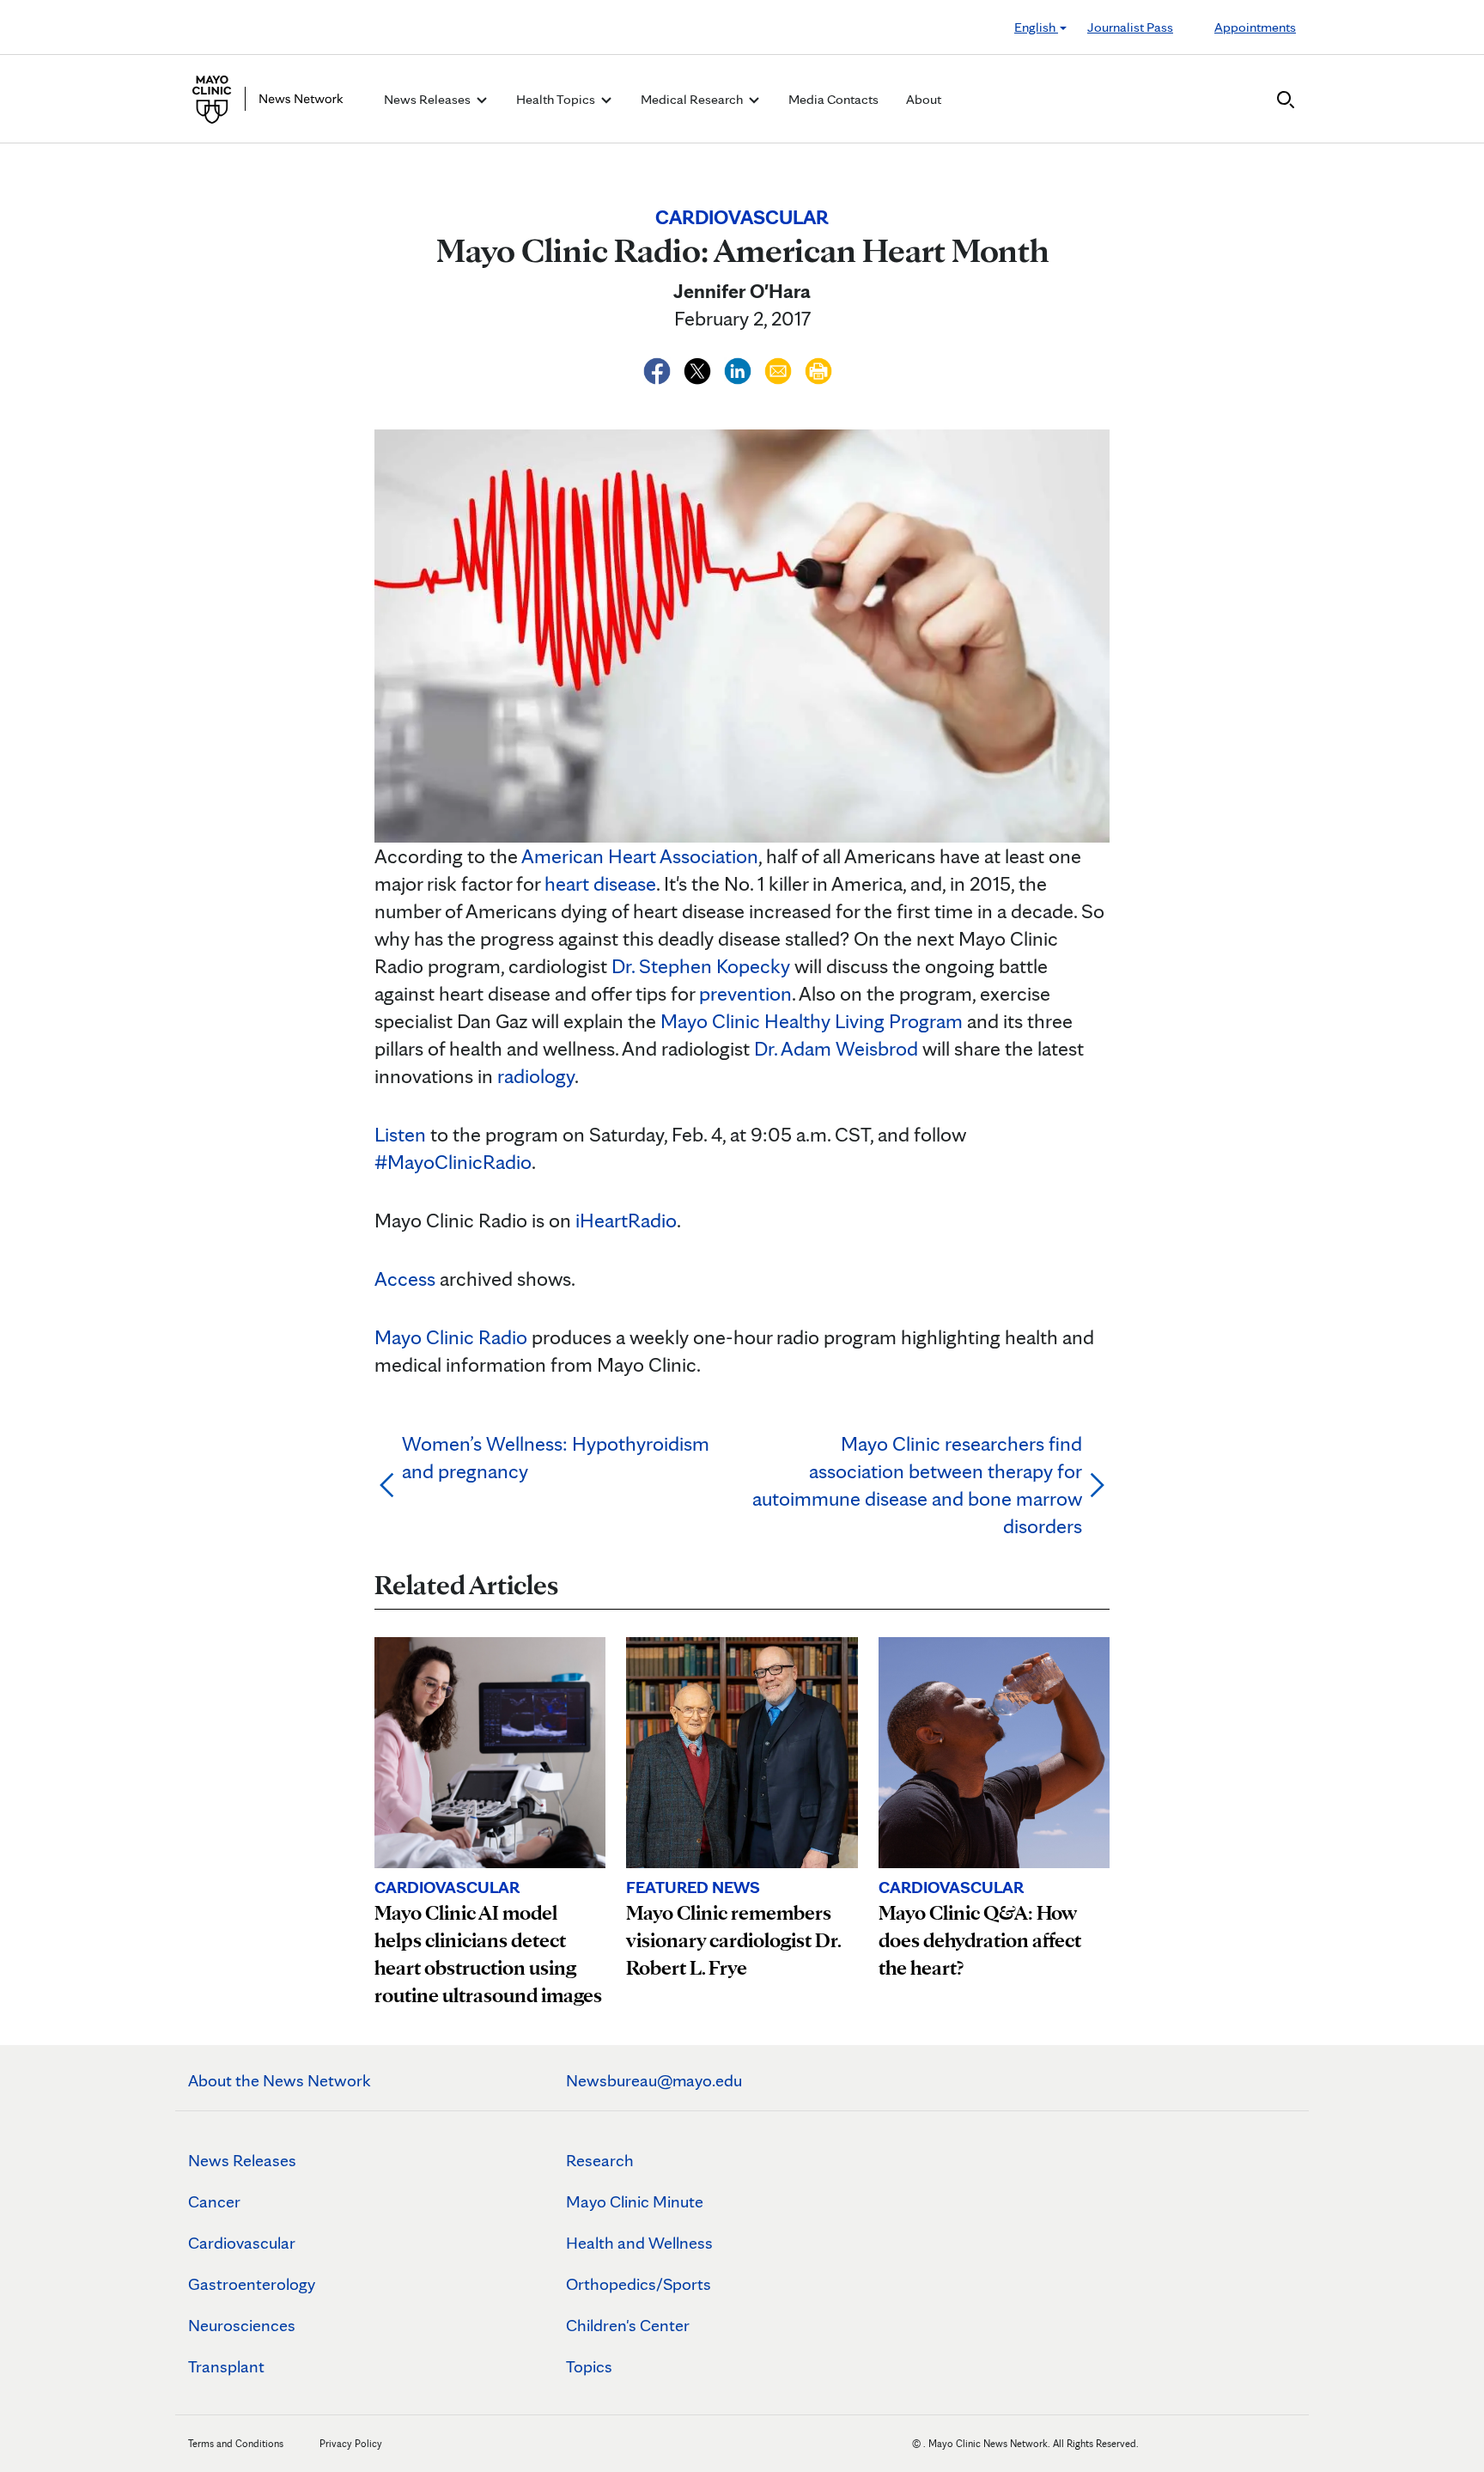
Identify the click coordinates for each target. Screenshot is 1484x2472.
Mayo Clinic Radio (451, 1337)
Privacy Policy (351, 2443)
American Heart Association (640, 856)
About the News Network (280, 2080)
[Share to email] (780, 368)
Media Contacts (833, 99)
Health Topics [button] (557, 99)
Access (405, 1279)
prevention (745, 993)
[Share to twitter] (699, 368)
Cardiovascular (242, 2243)
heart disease (600, 883)
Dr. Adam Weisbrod (836, 1048)
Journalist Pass (1130, 27)
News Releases (242, 2160)
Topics (589, 2366)
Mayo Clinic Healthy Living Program (812, 1021)
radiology (536, 1076)
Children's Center (628, 2325)
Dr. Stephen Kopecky (701, 966)
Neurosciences (242, 2325)
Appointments (1255, 27)
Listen (400, 1134)
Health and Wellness (639, 2243)
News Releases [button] (429, 99)
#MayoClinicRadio (453, 1162)
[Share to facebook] (659, 368)
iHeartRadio (626, 1220)
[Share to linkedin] (740, 368)
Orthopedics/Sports (639, 2284)
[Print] (818, 368)
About (924, 99)
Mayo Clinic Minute (635, 2201)
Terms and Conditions (236, 2443)
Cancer (214, 2201)
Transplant (226, 2366)
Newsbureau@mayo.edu (654, 2080)
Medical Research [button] (693, 99)
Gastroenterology (252, 2284)
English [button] (1036, 27)
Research (600, 2160)
